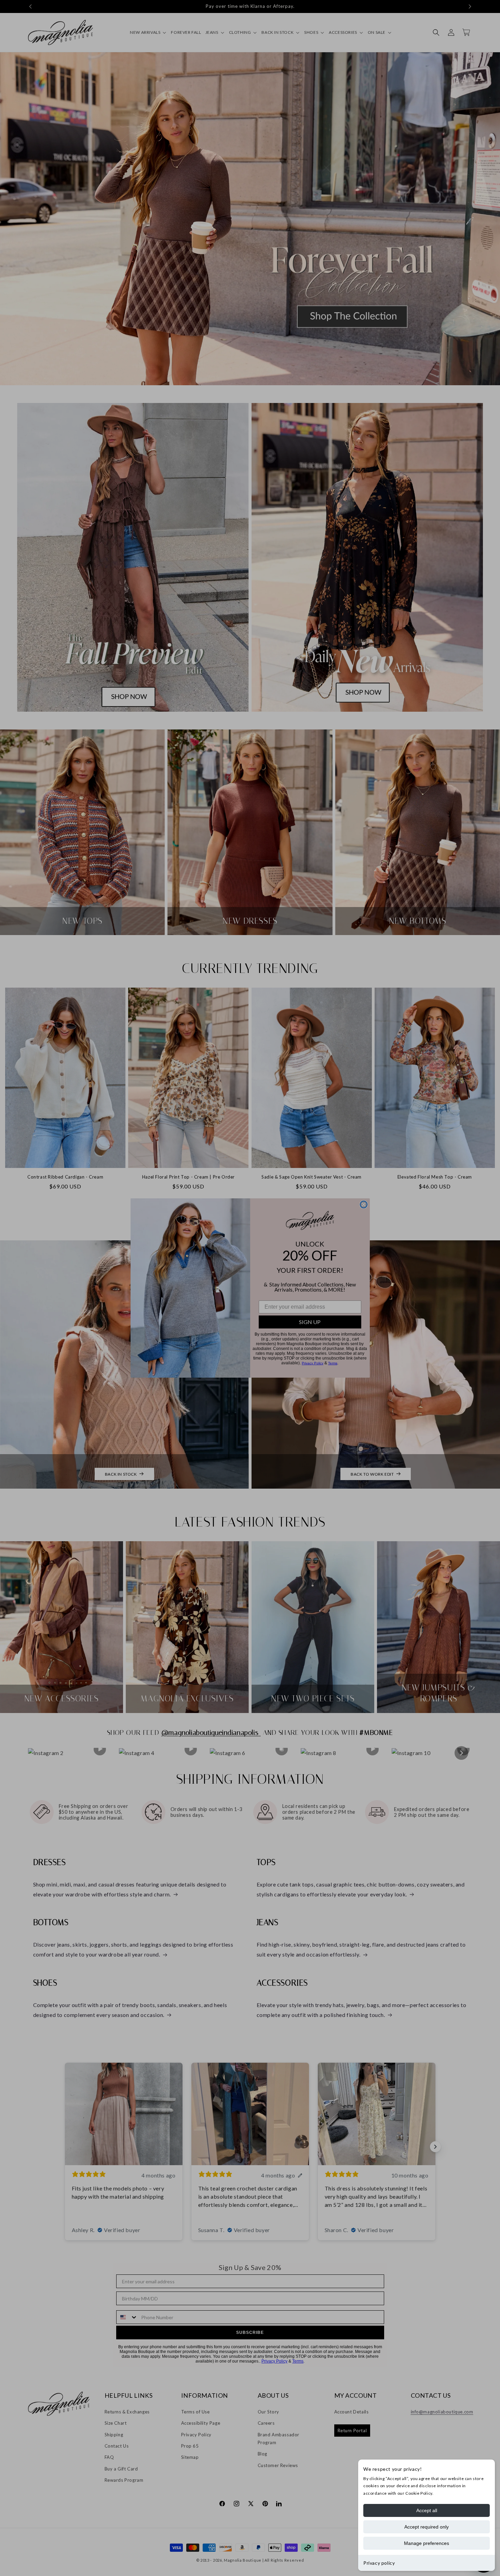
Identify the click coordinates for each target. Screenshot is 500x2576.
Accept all (427, 2510)
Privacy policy (379, 2563)
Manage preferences (427, 2543)
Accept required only (427, 2527)
